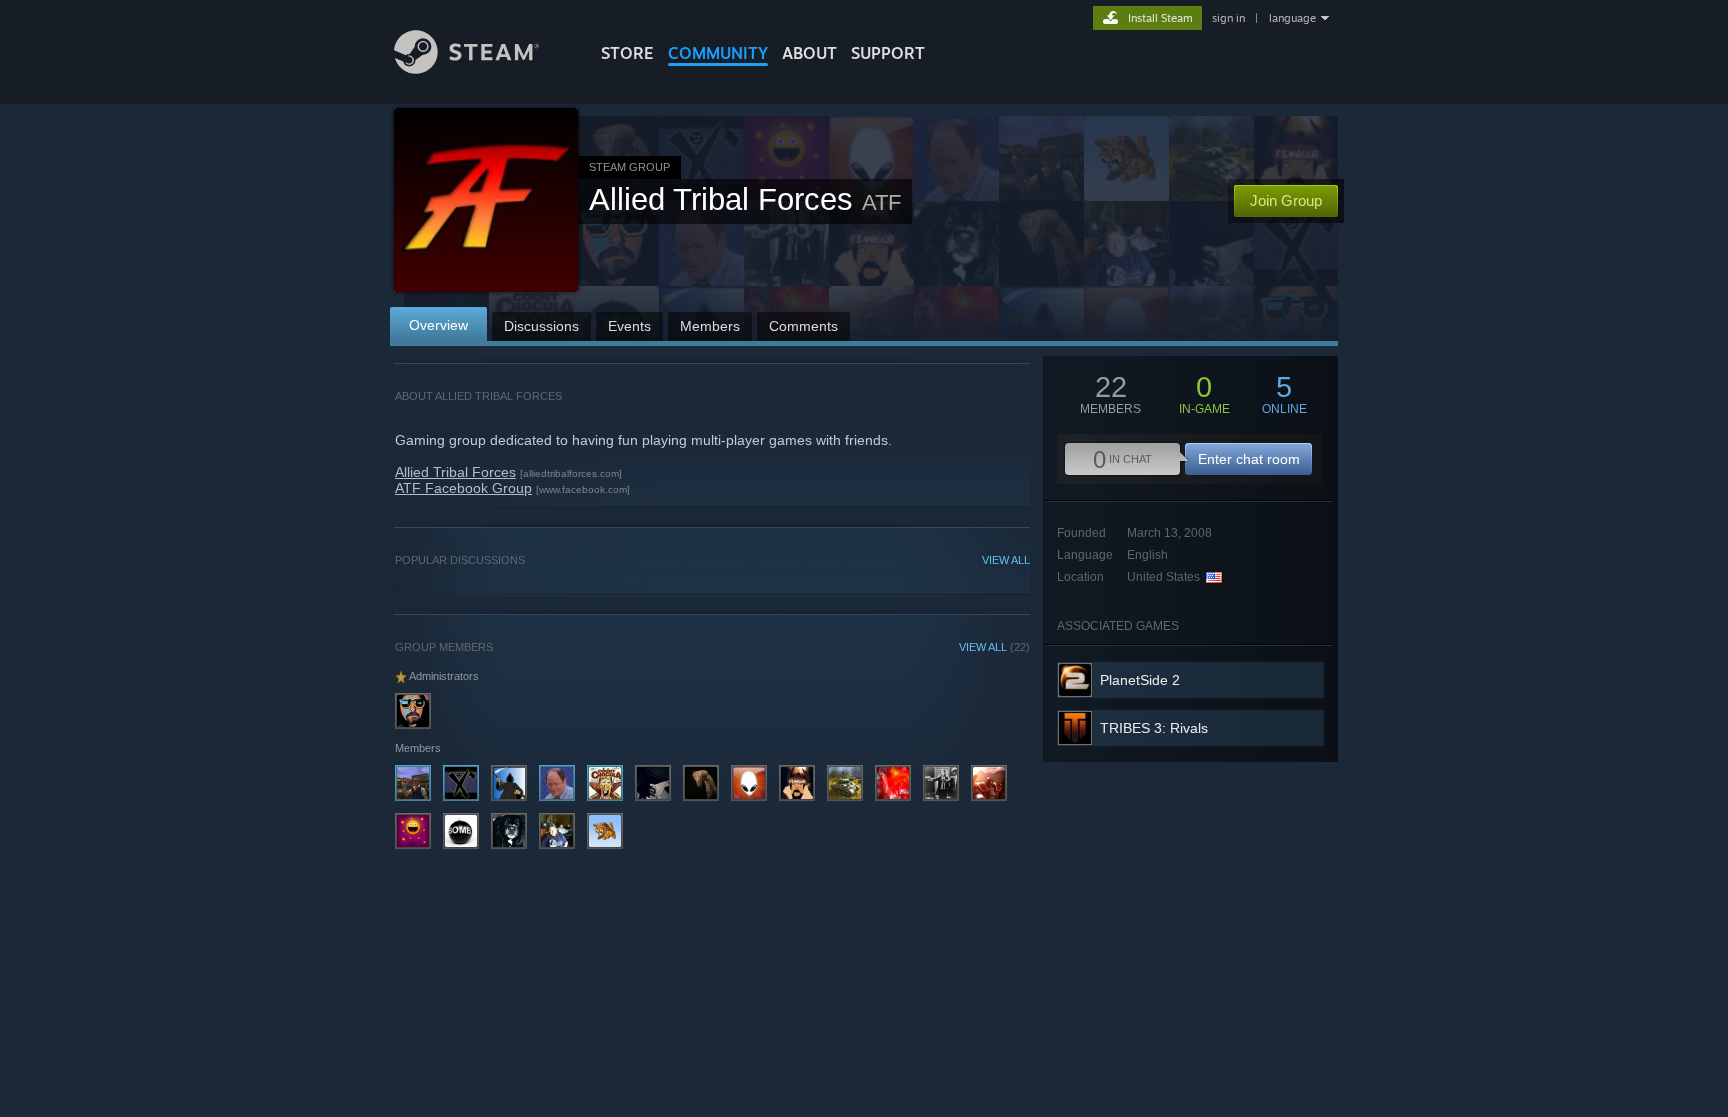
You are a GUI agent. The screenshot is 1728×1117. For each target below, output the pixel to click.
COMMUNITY (718, 53)
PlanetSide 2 (1140, 680)
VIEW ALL (1006, 560)
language (1292, 18)
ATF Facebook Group (463, 488)
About (809, 53)
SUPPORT (888, 53)
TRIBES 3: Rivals (1154, 728)
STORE (627, 53)
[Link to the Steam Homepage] (466, 68)
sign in (1228, 18)
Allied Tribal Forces (455, 472)
